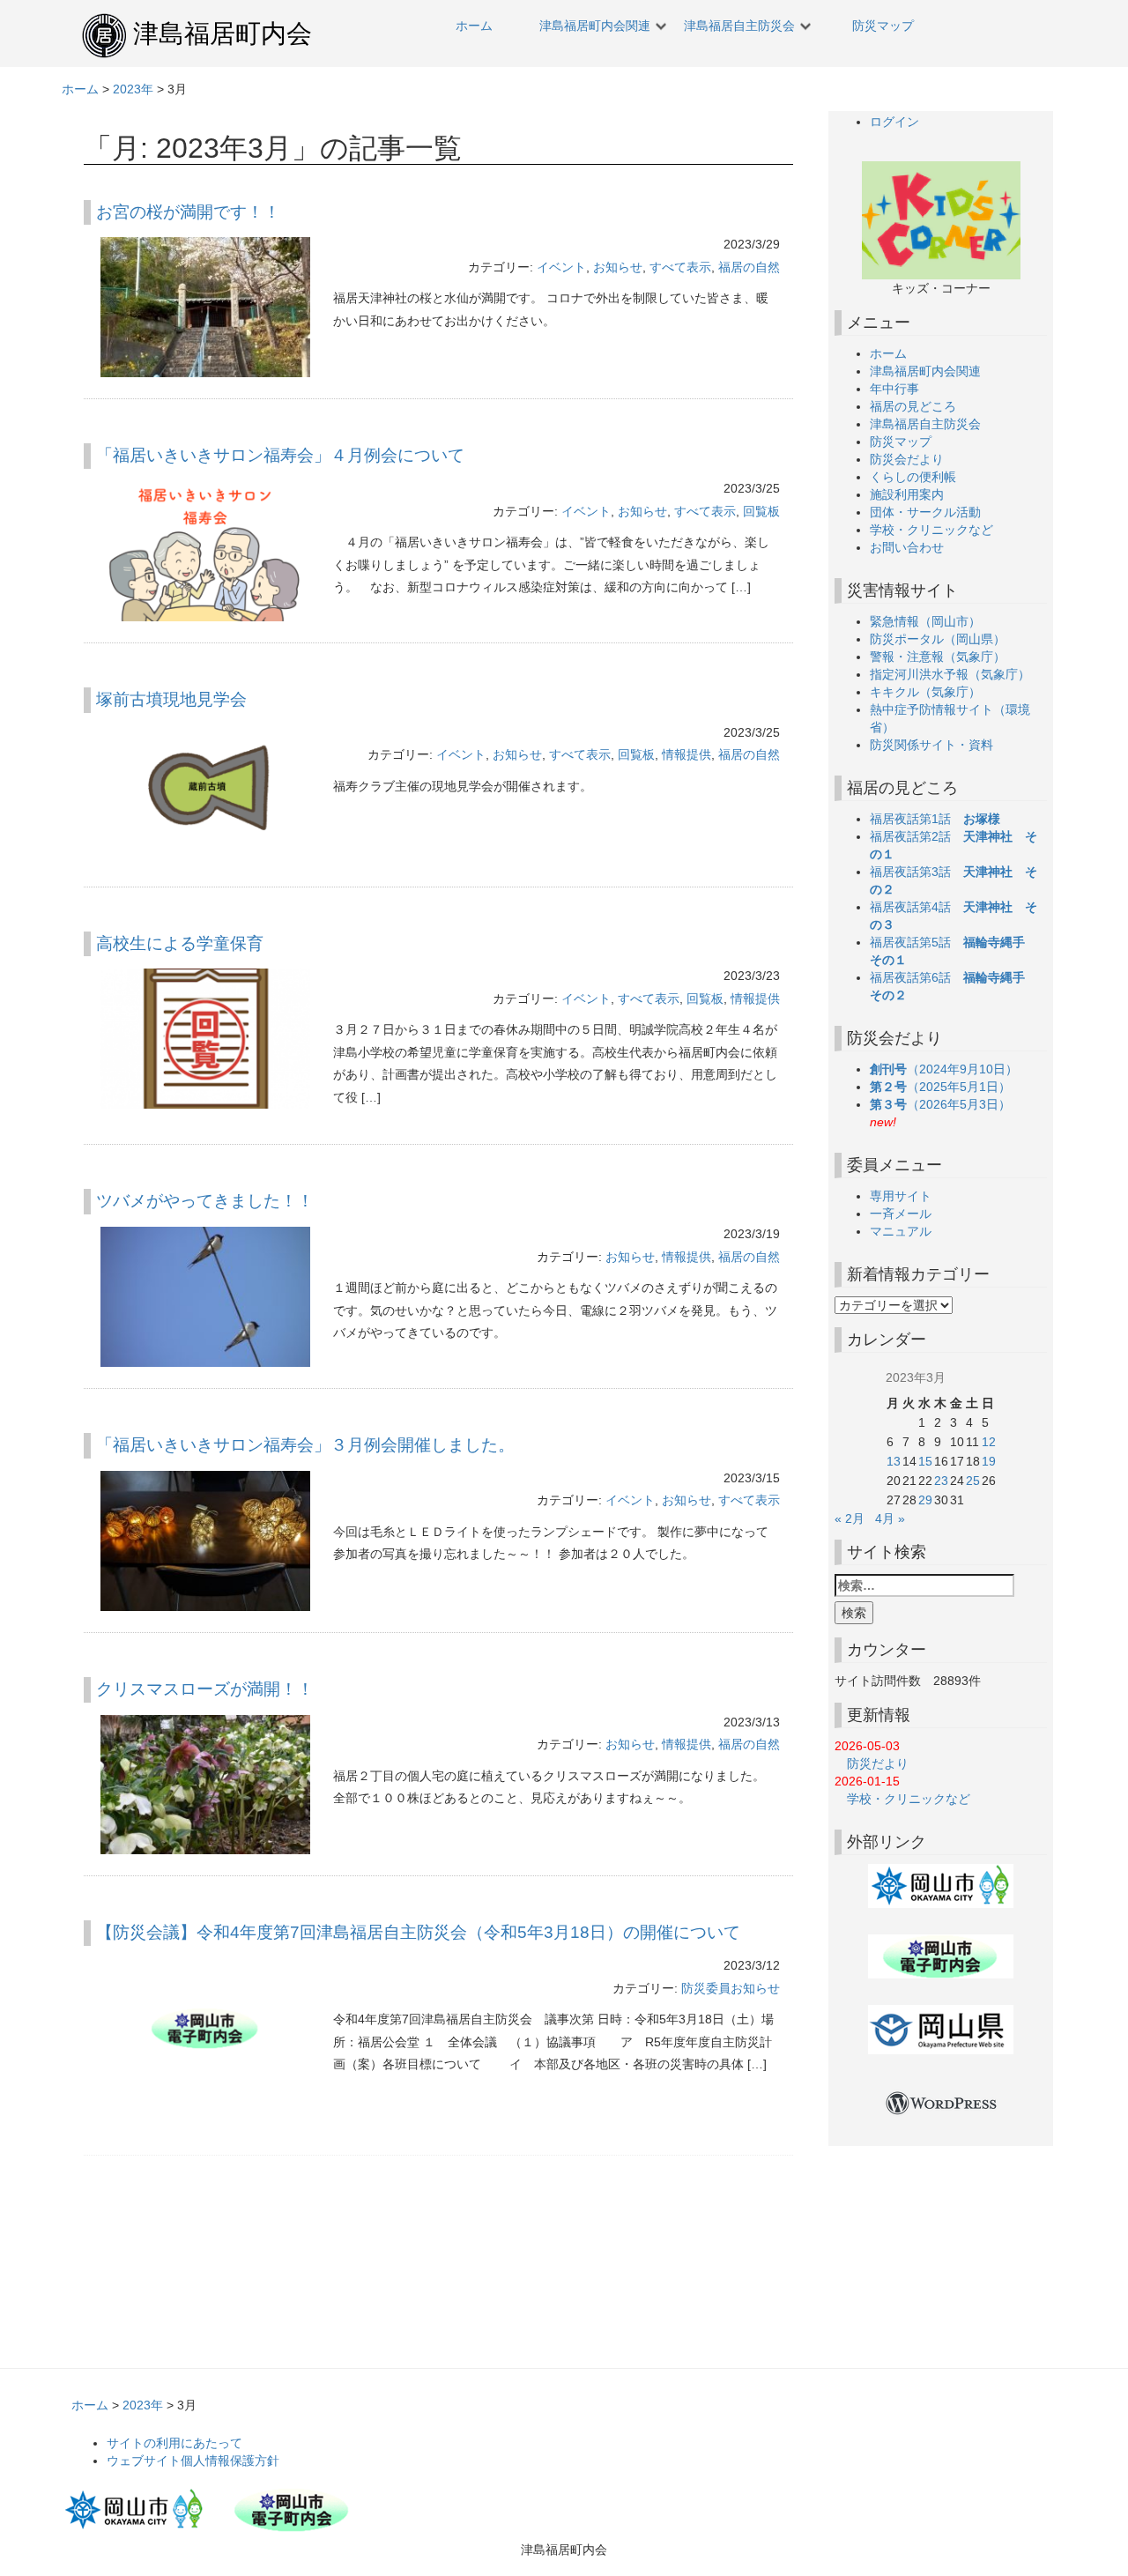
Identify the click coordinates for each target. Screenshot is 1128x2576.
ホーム (474, 26)
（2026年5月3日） (946, 1104)
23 (941, 1481)
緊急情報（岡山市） (925, 621)
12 (989, 1442)
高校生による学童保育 (180, 943)
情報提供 (686, 754)
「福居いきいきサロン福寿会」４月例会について (280, 455)
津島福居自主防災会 (739, 26)
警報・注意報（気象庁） (938, 657)
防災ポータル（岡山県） (938, 639)
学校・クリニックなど (931, 530)
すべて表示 (680, 267)
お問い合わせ (907, 547)
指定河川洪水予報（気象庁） (950, 674)
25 (973, 1481)
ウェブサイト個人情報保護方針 (193, 2461)
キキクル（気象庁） (925, 692)
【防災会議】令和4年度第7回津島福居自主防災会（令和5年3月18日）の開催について (418, 1932)
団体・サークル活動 (925, 512)
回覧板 (761, 511)
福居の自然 (749, 267)
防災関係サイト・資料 (931, 745)
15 (925, 1461)
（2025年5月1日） (946, 1087)
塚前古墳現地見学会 (171, 699)
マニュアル (901, 1231)
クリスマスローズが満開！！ (205, 1689)
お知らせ (618, 267)
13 (894, 1461)
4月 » (890, 1518)
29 (925, 1500)
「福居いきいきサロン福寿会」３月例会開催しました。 (305, 1445)
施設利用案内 (907, 494)
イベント (561, 267)
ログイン (894, 122)
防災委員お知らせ (731, 1988)
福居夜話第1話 (935, 819)
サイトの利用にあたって (174, 2443)
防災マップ (883, 26)
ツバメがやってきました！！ (205, 1201)
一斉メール (901, 1214)
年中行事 (894, 389)
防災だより (872, 1763)
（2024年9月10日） (950, 1069)
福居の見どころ (913, 406)
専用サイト (901, 1196)
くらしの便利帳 (913, 477)
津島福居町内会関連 (595, 26)
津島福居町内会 (223, 33)
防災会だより (907, 459)
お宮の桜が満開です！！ (188, 212)
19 (989, 1461)
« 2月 (850, 1518)
